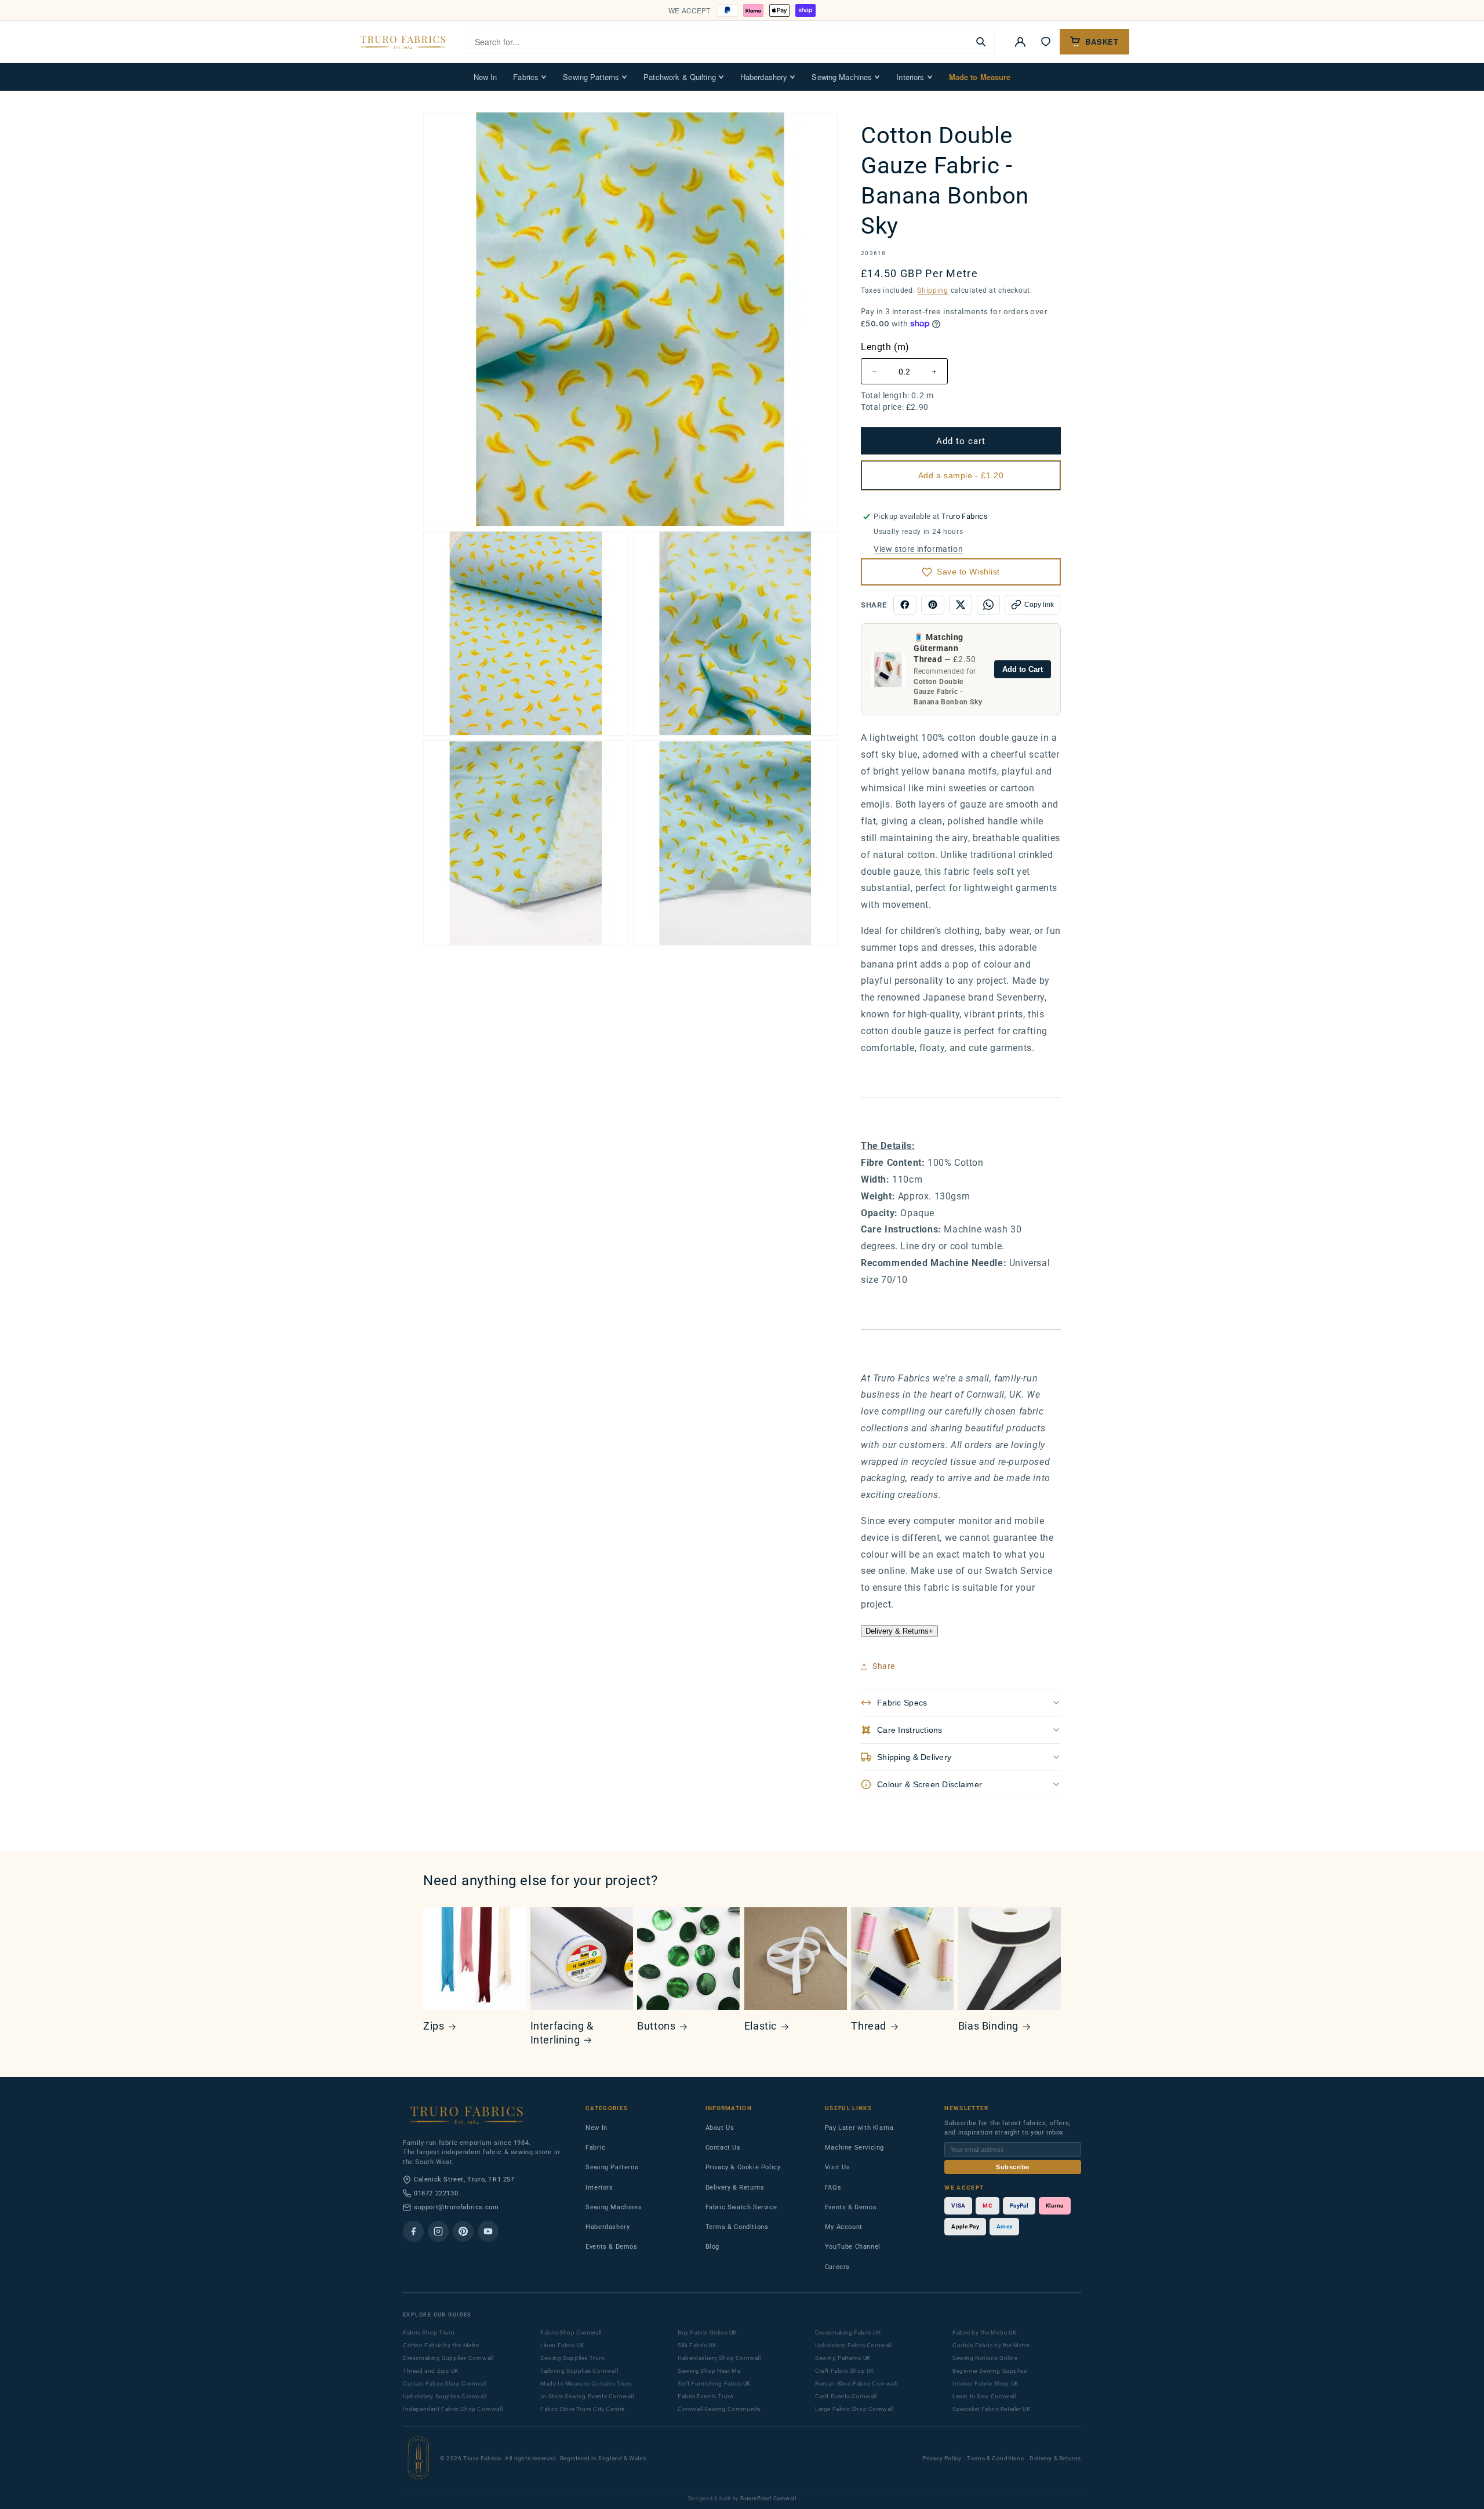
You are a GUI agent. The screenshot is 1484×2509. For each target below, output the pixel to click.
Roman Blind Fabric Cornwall (856, 2383)
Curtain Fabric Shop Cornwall (445, 2383)
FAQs (833, 2188)
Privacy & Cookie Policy (743, 2167)
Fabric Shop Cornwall (571, 2332)
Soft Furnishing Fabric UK (714, 2383)
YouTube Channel (853, 2247)
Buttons (656, 2026)
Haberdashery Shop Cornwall (719, 2358)
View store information (918, 549)
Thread (869, 2026)
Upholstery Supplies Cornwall (445, 2396)
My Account (844, 2227)
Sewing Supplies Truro (573, 2358)
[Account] (1020, 42)
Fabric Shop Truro (429, 2332)
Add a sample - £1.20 (961, 475)
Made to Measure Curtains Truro (586, 2383)
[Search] (981, 42)
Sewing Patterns (591, 77)
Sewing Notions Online (985, 2358)
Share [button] (884, 1666)
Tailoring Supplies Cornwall (579, 2371)
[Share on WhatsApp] (988, 605)
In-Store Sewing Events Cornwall (587, 2396)
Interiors (910, 77)
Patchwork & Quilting (680, 77)
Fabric (596, 2148)
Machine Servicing (854, 2148)
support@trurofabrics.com (456, 2207)
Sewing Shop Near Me (709, 2371)
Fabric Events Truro (705, 2396)
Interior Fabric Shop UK (985, 2383)
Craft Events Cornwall (846, 2396)
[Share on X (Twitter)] (961, 605)
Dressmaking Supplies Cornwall (448, 2358)
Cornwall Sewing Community (719, 2409)
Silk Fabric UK (697, 2345)
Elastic (761, 2026)
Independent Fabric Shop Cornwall (453, 2409)
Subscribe (1013, 2167)
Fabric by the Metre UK (984, 2332)
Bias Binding (988, 2026)
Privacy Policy (942, 2458)
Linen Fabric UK (562, 2345)
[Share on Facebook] (905, 605)
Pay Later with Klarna (859, 2128)
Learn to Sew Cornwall (984, 2396)
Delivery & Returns (735, 2188)
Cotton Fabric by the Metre (441, 2345)
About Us (720, 2128)
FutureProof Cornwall (768, 2499)
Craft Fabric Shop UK (845, 2371)
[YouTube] (488, 2231)
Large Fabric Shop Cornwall (854, 2409)
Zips (434, 2026)
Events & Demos (611, 2247)
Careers (837, 2267)
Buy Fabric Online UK (707, 2332)
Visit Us (838, 2167)
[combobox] (717, 42)
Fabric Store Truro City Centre (583, 2409)
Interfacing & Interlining (562, 2032)
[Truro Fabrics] (403, 42)
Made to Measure (980, 77)
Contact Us (723, 2148)
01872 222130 (436, 2193)
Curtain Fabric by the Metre (991, 2345)
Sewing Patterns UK (843, 2358)
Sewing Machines (842, 77)
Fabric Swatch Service (741, 2207)
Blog (712, 2247)
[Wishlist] (1046, 42)
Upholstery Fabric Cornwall (854, 2345)
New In (485, 77)
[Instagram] (438, 2231)
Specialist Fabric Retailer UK (991, 2409)
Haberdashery (764, 77)
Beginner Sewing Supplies (990, 2371)
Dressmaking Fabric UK (848, 2332)
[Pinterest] (463, 2231)
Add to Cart (1023, 669)
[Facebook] (413, 2231)
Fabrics (526, 77)
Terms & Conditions (737, 2227)
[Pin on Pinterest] (933, 605)
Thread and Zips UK (431, 2371)
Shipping (933, 290)
